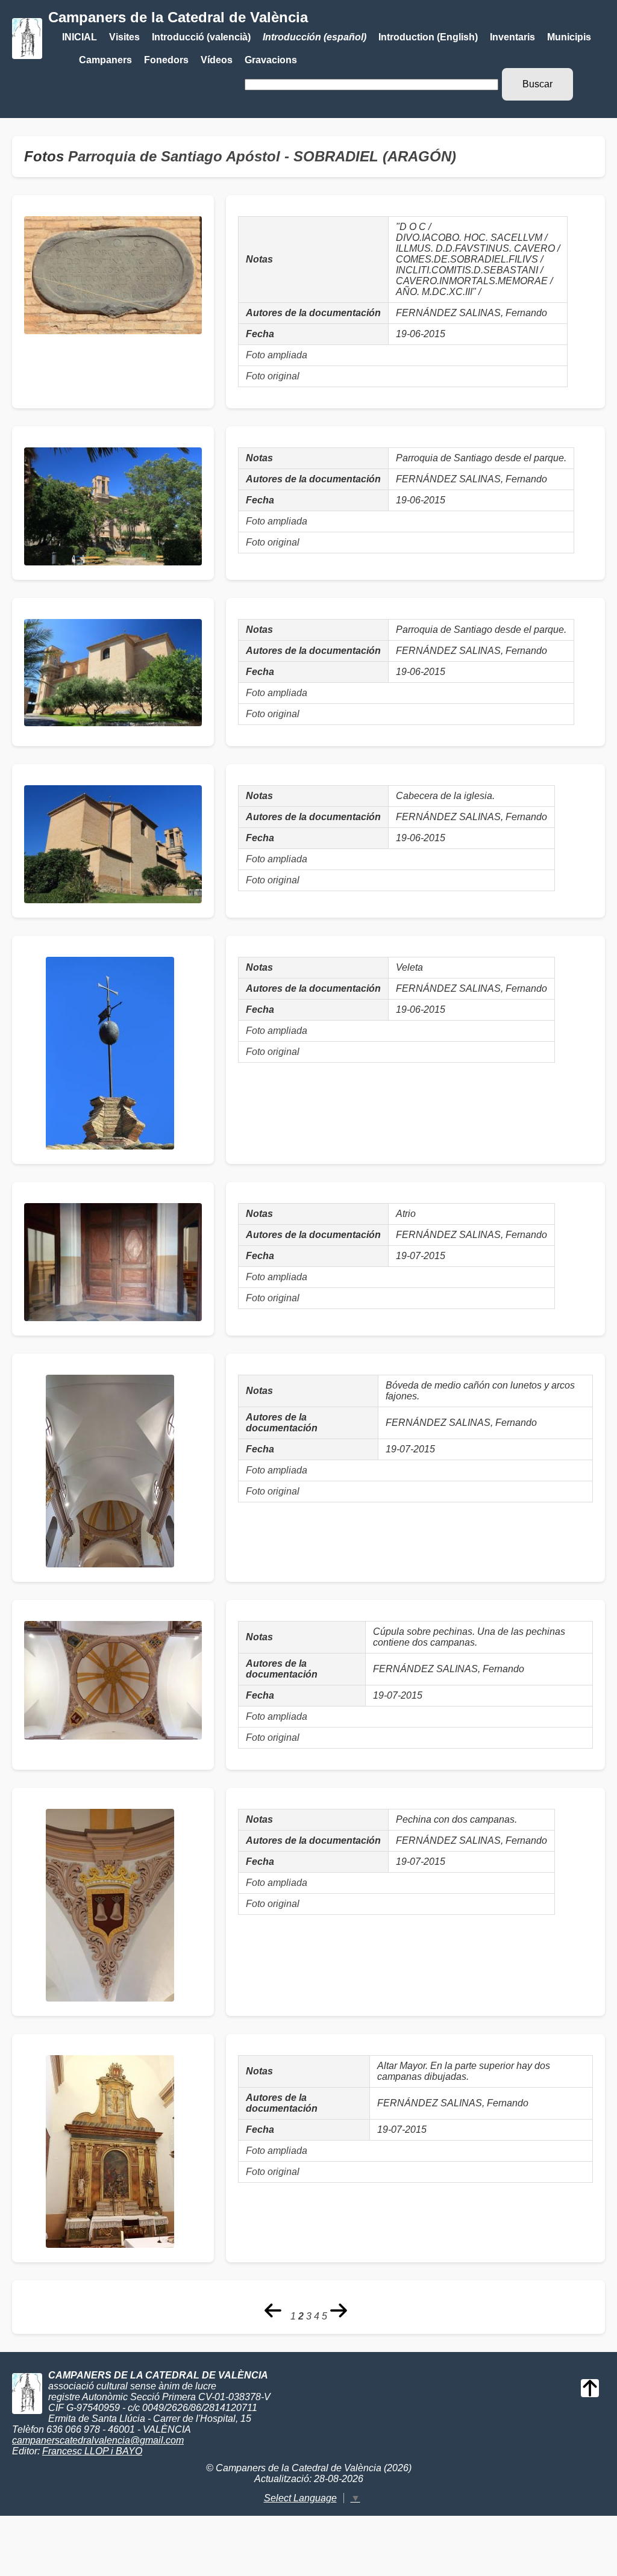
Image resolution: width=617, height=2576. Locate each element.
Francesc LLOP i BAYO (92, 2451)
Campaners (105, 60)
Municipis (569, 37)
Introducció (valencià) (201, 37)
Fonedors (166, 60)
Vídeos (217, 60)
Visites (124, 37)
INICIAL (80, 37)
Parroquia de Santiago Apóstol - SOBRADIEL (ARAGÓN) (262, 156)
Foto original (273, 376)
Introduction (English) (428, 37)
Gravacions (271, 60)
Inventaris (512, 37)
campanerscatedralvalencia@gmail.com (98, 2440)
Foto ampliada (277, 355)
